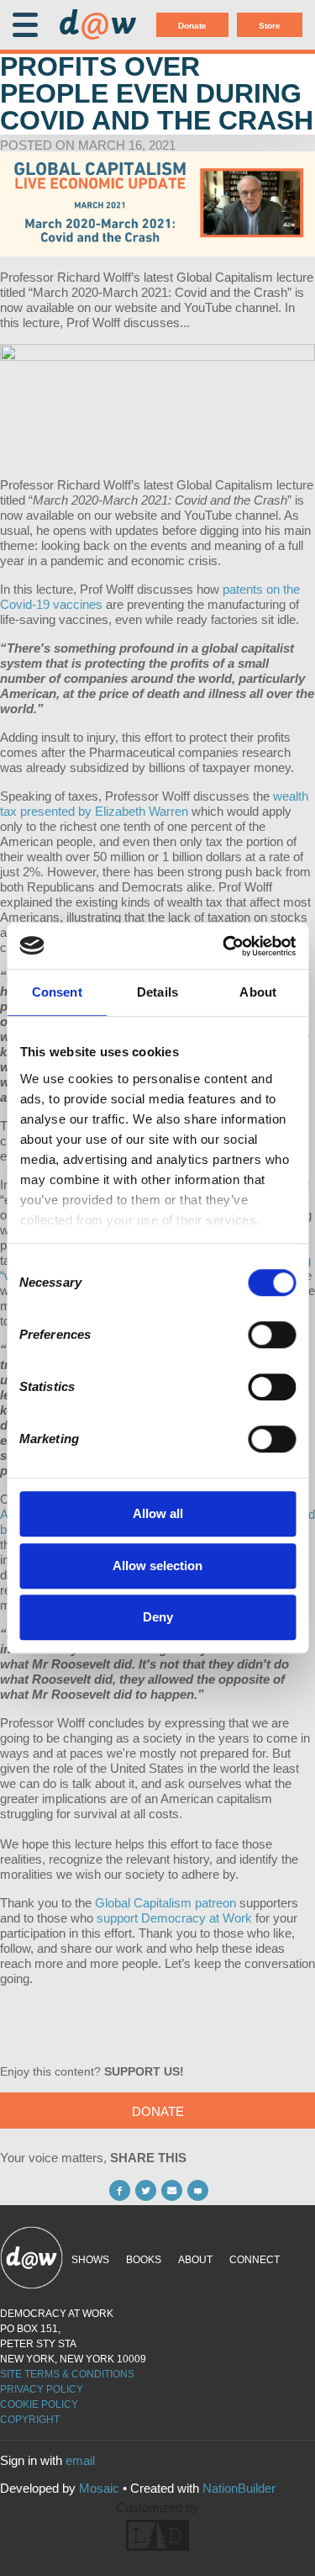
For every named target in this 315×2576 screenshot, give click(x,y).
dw (97, 25)
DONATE (158, 2111)
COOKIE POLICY (39, 2404)
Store (270, 26)
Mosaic (99, 2488)
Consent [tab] (57, 992)
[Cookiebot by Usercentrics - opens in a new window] (224, 946)
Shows (90, 2260)
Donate (192, 26)
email (80, 2460)
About (195, 2260)
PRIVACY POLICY (42, 2389)
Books (144, 2260)
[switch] (272, 1335)
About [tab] (258, 992)
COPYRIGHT (30, 2420)
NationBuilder (239, 2488)
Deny (158, 1617)
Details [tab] (157, 992)
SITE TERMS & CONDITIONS (67, 2374)
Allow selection (157, 1566)
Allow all (158, 1513)
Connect (255, 2260)
